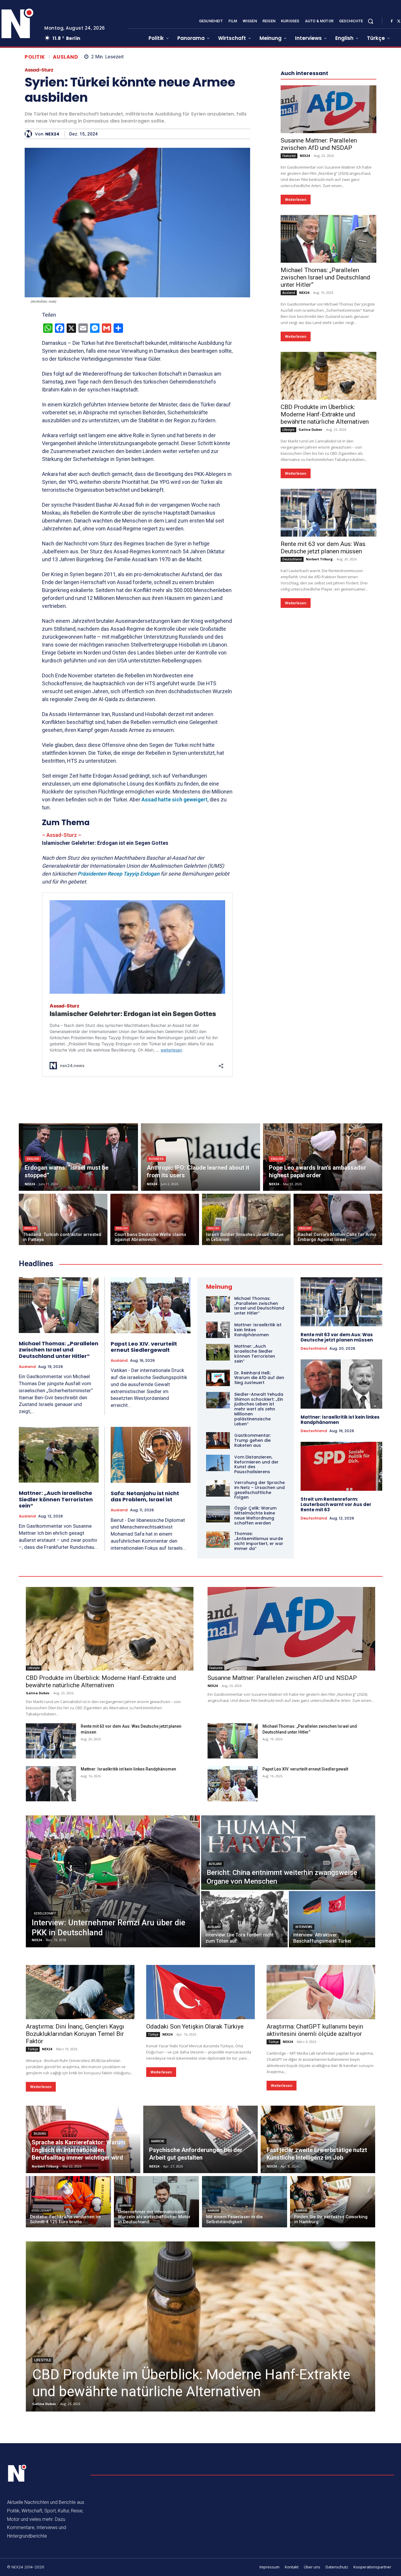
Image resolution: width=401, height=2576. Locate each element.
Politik (35, 57)
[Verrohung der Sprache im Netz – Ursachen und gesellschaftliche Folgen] (218, 1488)
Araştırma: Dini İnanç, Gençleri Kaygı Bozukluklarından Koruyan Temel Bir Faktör (75, 2034)
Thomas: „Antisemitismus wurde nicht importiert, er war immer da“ (259, 1541)
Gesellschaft (45, 1913)
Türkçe (33, 2049)
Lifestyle (288, 430)
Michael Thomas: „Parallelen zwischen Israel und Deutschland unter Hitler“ (325, 277)
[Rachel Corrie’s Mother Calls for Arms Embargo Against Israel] (338, 1219)
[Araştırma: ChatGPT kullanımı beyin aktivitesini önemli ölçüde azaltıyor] (321, 1992)
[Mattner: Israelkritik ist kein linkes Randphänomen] (218, 1330)
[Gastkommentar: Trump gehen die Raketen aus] (218, 1440)
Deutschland (292, 559)
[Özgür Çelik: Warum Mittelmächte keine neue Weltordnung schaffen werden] (218, 1514)
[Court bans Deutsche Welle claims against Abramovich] (155, 1219)
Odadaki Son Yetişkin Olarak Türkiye (195, 2026)
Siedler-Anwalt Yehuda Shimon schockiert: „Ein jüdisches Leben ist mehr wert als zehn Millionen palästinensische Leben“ (259, 1409)
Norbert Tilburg (319, 559)
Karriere (158, 2141)
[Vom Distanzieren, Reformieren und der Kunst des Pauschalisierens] (218, 1463)
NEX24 (52, 134)
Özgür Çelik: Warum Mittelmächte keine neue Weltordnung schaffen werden (255, 1515)
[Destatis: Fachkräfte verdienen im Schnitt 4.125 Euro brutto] (68, 2202)
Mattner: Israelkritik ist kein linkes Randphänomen (340, 1420)
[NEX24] (30, 134)
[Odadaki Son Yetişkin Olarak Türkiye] (201, 1992)
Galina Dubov (310, 429)
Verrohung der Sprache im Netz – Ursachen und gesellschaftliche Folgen (260, 1490)
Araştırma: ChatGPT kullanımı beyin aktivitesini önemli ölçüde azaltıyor (315, 2030)
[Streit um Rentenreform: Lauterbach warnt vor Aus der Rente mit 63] (342, 1466)
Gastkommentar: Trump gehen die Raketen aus (253, 1440)
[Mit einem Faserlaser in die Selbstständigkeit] (245, 2202)
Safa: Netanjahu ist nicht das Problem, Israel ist (145, 1496)
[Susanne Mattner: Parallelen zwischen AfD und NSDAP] (328, 109)
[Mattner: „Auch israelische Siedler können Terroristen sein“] (59, 1455)
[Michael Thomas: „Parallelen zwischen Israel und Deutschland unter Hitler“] (328, 239)
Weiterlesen (296, 200)
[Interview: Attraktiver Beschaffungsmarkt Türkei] (332, 1919)
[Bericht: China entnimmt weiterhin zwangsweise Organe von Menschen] (288, 1853)
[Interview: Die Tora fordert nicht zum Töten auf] (244, 1919)
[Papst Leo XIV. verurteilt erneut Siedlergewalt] (151, 1305)
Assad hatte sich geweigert (175, 799)
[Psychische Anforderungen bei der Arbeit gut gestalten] (201, 2139)
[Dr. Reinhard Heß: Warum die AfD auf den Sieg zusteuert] (218, 1378)
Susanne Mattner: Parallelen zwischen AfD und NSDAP (319, 144)
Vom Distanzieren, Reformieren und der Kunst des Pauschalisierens (256, 1464)
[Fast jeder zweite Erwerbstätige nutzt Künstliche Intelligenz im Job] (318, 2139)
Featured (289, 156)
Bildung (40, 2134)
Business (156, 1159)
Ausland (66, 57)
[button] (370, 21)
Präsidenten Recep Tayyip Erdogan (118, 874)
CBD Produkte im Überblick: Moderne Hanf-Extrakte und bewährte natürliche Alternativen (325, 414)
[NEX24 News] (17, 2473)
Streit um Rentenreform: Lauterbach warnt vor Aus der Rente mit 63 (336, 1504)
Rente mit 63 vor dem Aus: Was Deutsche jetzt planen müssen (323, 548)
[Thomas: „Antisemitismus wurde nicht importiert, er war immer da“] (218, 1539)
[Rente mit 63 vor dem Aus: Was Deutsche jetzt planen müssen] (328, 513)
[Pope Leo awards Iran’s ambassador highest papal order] (323, 1157)
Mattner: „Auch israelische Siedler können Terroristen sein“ (56, 1499)
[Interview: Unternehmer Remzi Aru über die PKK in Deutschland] (113, 1881)
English (33, 1159)
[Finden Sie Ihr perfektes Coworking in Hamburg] (333, 2202)
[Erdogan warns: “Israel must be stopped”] (78, 1157)
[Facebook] (392, 21)
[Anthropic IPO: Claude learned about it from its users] (201, 1157)
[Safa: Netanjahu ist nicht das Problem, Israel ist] (151, 1455)
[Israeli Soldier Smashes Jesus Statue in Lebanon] (246, 1219)
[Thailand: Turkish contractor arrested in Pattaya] (63, 1219)
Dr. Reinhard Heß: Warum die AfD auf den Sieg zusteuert (259, 1378)
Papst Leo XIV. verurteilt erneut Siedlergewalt (144, 1347)
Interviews (304, 1927)
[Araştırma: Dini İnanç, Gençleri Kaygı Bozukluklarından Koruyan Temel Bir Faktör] (80, 1992)
